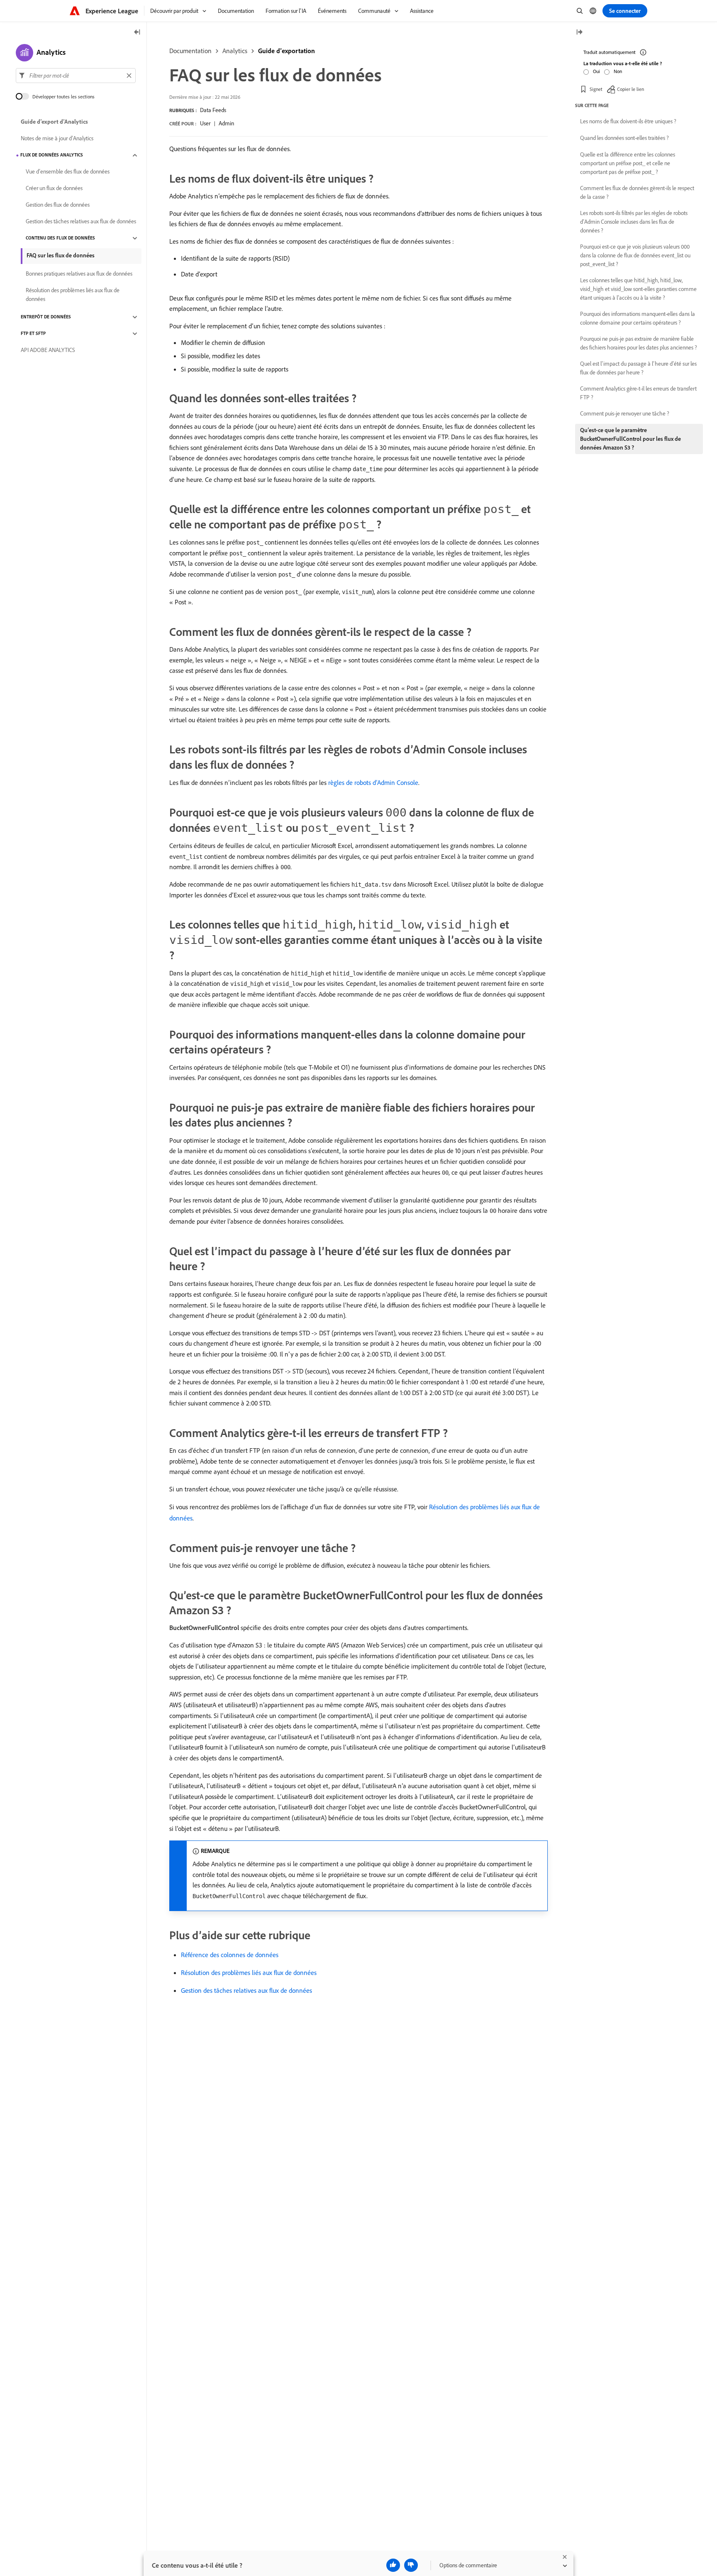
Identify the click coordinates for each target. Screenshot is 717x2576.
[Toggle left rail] (137, 33)
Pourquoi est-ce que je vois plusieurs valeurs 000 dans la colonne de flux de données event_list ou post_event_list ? (635, 255)
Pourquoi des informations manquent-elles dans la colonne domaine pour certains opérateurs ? (638, 318)
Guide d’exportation (287, 51)
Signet (596, 89)
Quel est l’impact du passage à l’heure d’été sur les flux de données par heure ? (638, 368)
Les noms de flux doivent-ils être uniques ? (628, 121)
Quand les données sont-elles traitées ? (624, 138)
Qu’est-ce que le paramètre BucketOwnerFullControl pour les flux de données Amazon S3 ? (630, 439)
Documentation (190, 51)
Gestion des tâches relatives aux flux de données (246, 1990)
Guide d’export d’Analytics (54, 122)
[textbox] (76, 76)
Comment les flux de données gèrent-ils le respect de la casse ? (637, 192)
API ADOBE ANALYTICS (48, 350)
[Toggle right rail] (579, 33)
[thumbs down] (411, 2565)
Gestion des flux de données (58, 205)
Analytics (235, 51)
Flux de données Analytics (52, 155)
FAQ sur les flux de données (61, 255)
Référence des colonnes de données (230, 1955)
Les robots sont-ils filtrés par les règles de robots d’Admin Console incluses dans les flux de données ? (634, 222)
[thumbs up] (393, 2565)
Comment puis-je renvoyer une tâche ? (625, 413)
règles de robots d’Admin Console (373, 782)
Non (618, 71)
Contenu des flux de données (60, 238)
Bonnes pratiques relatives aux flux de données (79, 274)
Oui (596, 71)
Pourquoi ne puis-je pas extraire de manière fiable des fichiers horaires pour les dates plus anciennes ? (639, 343)
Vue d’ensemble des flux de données (68, 172)
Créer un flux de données (54, 188)
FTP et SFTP (33, 334)
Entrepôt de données (46, 317)
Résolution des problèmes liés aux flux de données (249, 1972)
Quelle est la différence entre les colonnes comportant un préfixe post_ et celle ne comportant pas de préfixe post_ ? (628, 163)
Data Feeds (213, 110)
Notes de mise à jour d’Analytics (57, 139)
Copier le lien (630, 89)
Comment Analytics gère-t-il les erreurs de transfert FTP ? (638, 393)
